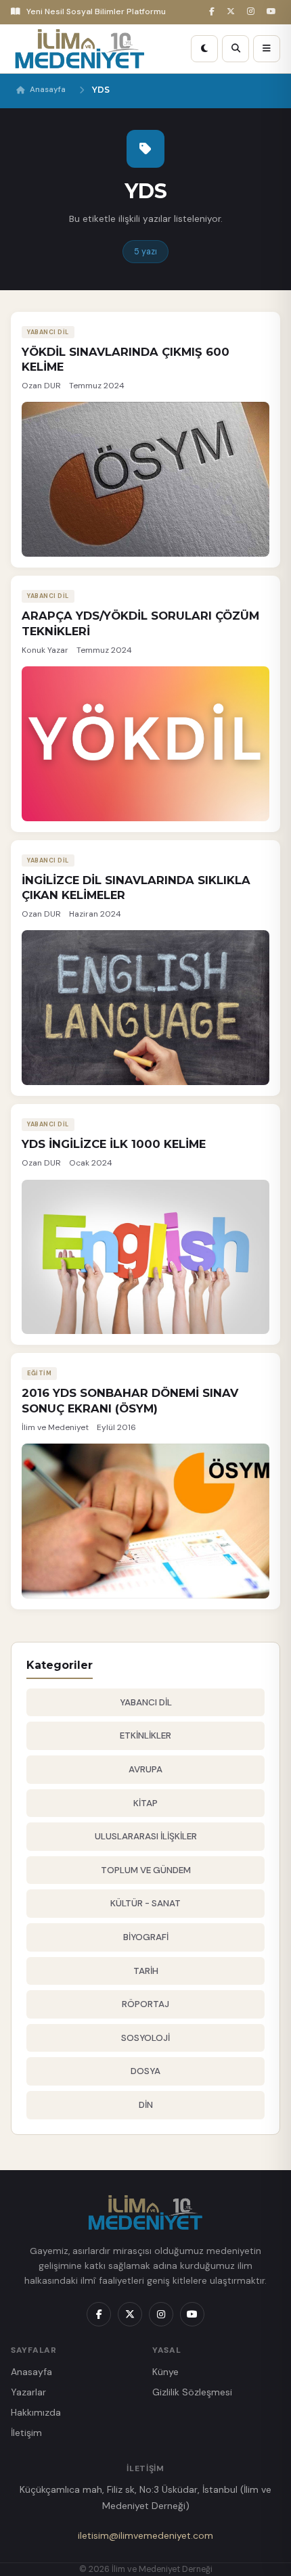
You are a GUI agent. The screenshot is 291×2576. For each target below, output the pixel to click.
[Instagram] (253, 12)
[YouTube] (273, 12)
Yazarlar (28, 2392)
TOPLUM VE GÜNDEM (146, 1870)
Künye (165, 2372)
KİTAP (145, 1803)
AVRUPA (145, 1769)
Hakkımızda (36, 2412)
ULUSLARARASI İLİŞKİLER (146, 1836)
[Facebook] (214, 12)
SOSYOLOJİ (145, 2038)
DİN (146, 2105)
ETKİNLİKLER (145, 1735)
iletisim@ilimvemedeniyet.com (145, 2535)
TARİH (146, 1971)
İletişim (26, 2433)
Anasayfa (48, 90)
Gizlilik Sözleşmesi (192, 2392)
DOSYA (145, 2071)
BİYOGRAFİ (146, 1937)
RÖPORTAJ (145, 2004)
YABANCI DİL (146, 1702)
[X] (233, 12)
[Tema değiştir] (204, 49)
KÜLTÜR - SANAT (145, 1903)
